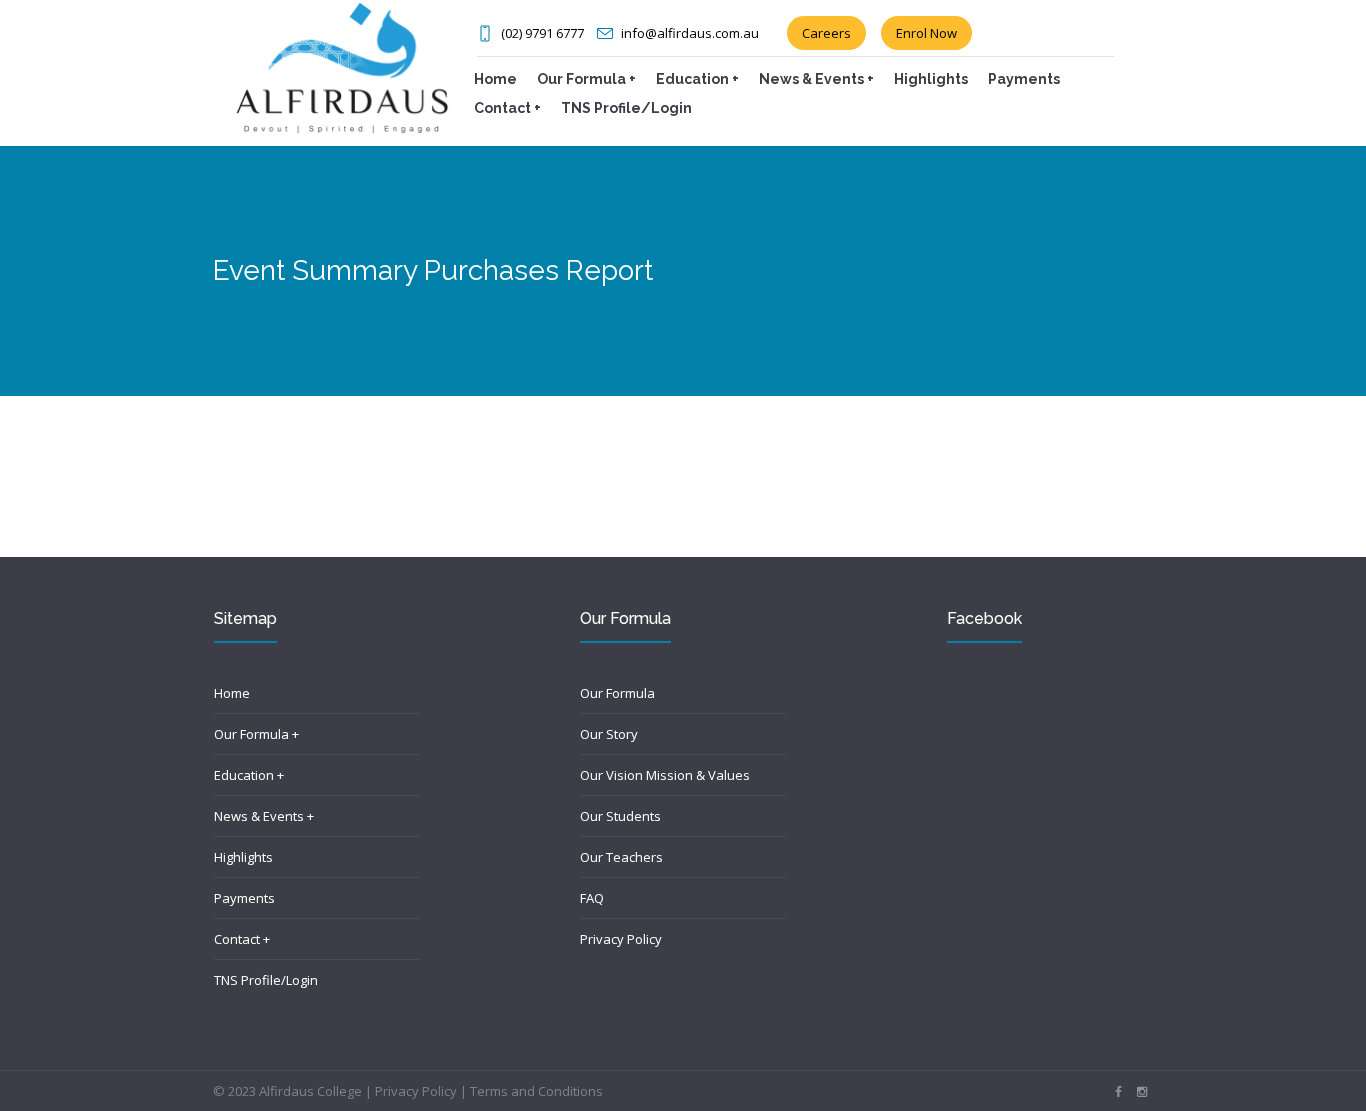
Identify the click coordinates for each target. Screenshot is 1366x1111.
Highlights (243, 857)
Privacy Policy (621, 939)
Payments (244, 898)
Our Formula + (256, 734)
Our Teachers (621, 857)
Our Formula (617, 693)
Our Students (620, 816)
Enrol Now (926, 33)
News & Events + (264, 816)
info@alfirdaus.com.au (690, 33)
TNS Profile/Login (266, 980)
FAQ (592, 898)
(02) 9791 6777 (542, 33)
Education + (249, 775)
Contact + (242, 939)
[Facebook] (1118, 1092)
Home (232, 693)
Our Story (609, 734)
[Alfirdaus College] (342, 66)
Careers (826, 33)
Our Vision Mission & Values (665, 775)
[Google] (1142, 1092)
